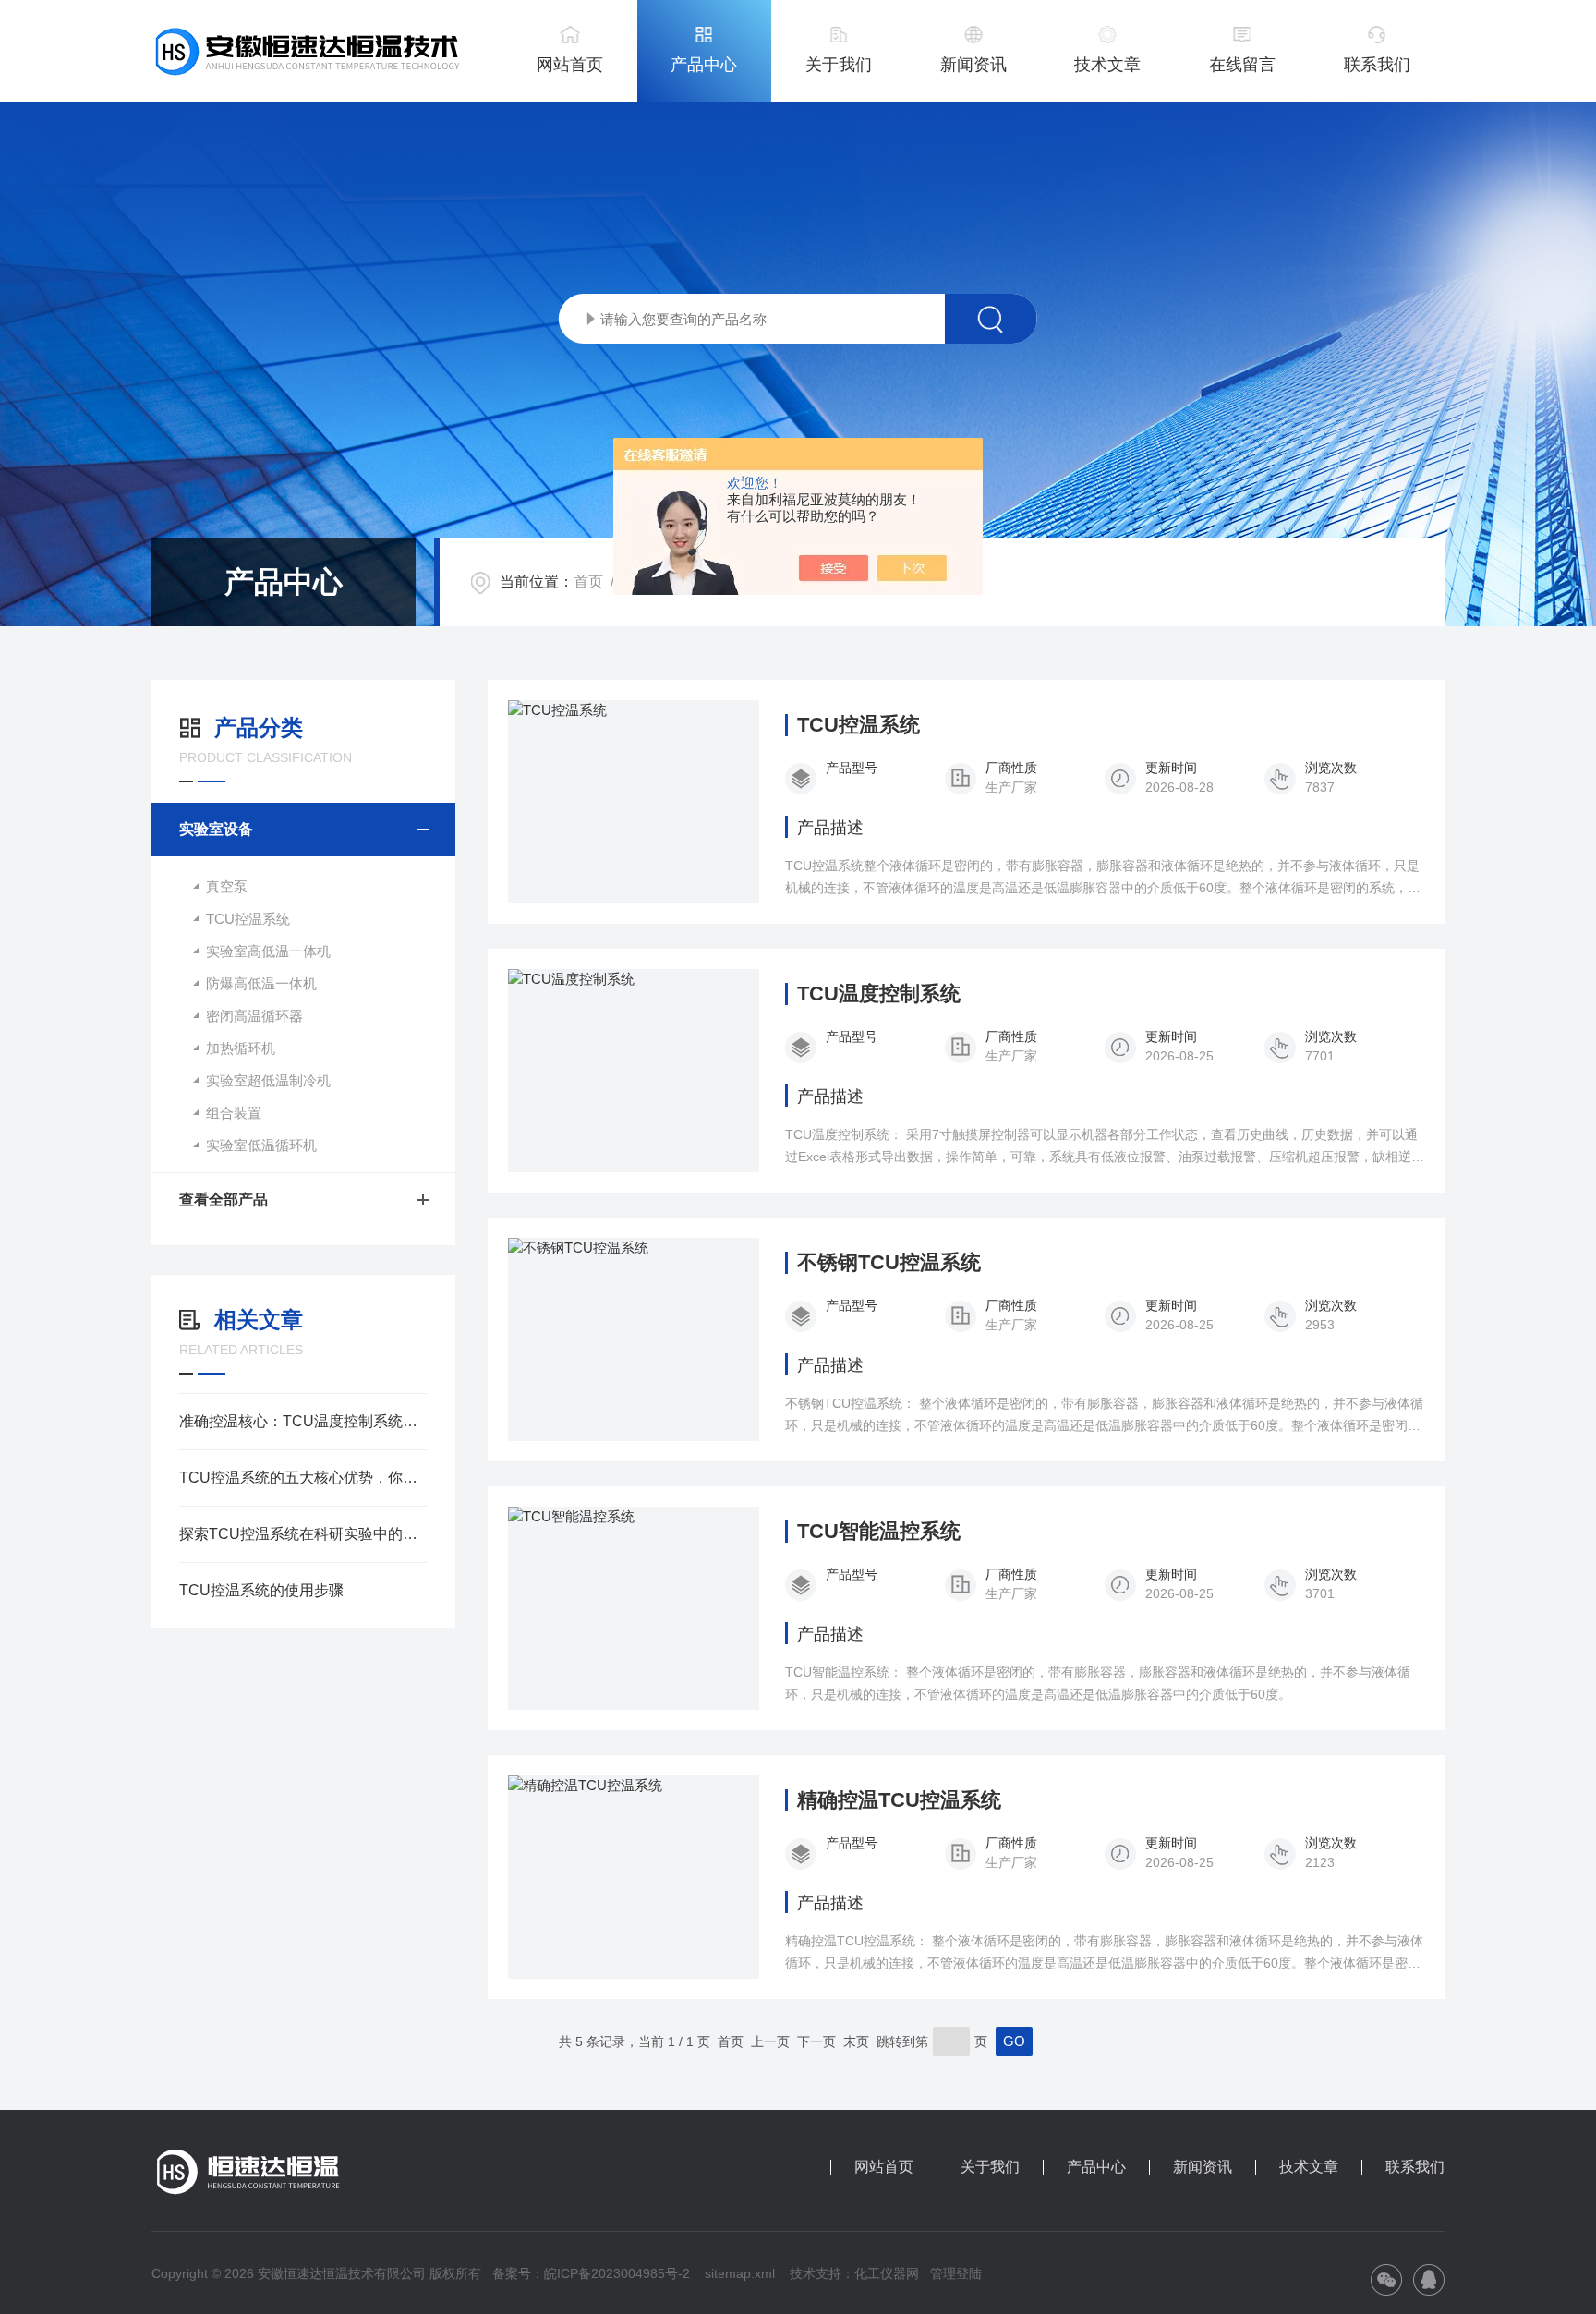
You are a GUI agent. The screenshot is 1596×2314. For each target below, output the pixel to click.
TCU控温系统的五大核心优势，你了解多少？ (303, 1478)
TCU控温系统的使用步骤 (261, 1590)
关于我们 (839, 65)
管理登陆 (956, 2273)
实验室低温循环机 (261, 1145)
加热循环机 (241, 1048)
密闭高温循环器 (254, 1016)
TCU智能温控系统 (879, 1532)
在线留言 (1242, 65)
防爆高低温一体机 (261, 983)
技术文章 (1107, 65)
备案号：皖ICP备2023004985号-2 (591, 2273)
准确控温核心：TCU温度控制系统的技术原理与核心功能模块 (303, 1421)
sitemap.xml (740, 2273)
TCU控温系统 (248, 919)
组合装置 (234, 1113)
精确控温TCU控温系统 (899, 1800)
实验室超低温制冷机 (268, 1080)
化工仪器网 (887, 2273)
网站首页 (570, 65)
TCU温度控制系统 (879, 994)
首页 (588, 582)
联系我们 (1377, 65)
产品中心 (704, 65)
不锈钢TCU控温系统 (889, 1263)
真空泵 (227, 886)
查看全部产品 (224, 1199)
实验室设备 (216, 829)
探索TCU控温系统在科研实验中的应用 (303, 1534)
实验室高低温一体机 (268, 951)
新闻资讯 (973, 65)
